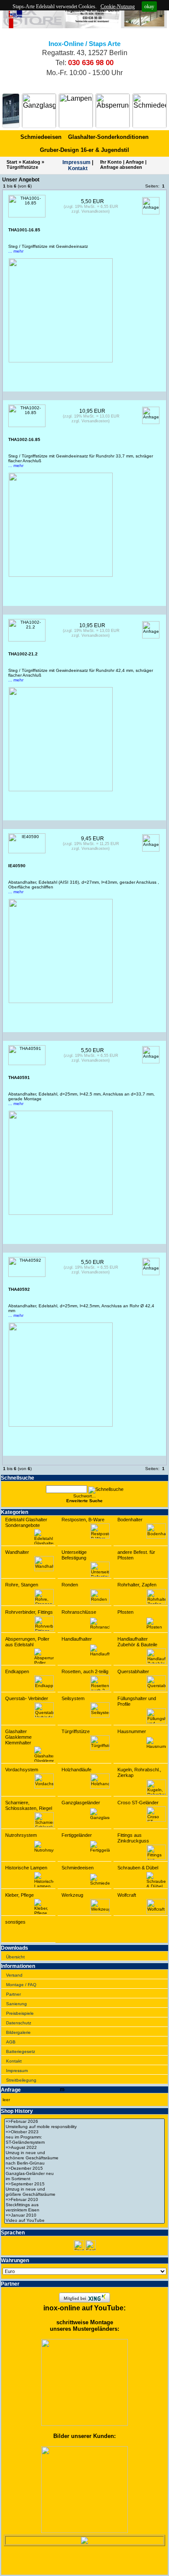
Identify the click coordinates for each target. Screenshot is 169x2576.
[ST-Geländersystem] (84, 2142)
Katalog (31, 162)
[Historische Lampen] (76, 111)
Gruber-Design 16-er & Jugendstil (84, 150)
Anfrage (135, 162)
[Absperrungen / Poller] (113, 111)
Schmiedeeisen (41, 137)
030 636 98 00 (91, 63)
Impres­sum (76, 162)
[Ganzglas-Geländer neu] (84, 2174)
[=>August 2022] (84, 2148)
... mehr (16, 251)
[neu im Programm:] (84, 2137)
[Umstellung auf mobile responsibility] (84, 2127)
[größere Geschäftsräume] (84, 2194)
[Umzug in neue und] (84, 2153)
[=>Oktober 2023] (84, 2132)
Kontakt (78, 168)
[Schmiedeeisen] (149, 111)
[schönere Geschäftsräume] (84, 2158)
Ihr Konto (111, 162)
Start (12, 162)
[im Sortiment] (84, 2179)
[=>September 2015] (84, 2184)
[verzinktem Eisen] (84, 2210)
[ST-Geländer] (11, 111)
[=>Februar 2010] (84, 2200)
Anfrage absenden (121, 167)
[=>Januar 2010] (84, 2215)
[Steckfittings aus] (84, 2205)
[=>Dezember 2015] (84, 2168)
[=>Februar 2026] (84, 2122)
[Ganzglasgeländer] (39, 111)
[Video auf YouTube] (84, 2221)
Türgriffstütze (22, 167)
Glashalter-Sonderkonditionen (108, 137)
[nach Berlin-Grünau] (84, 2163)
